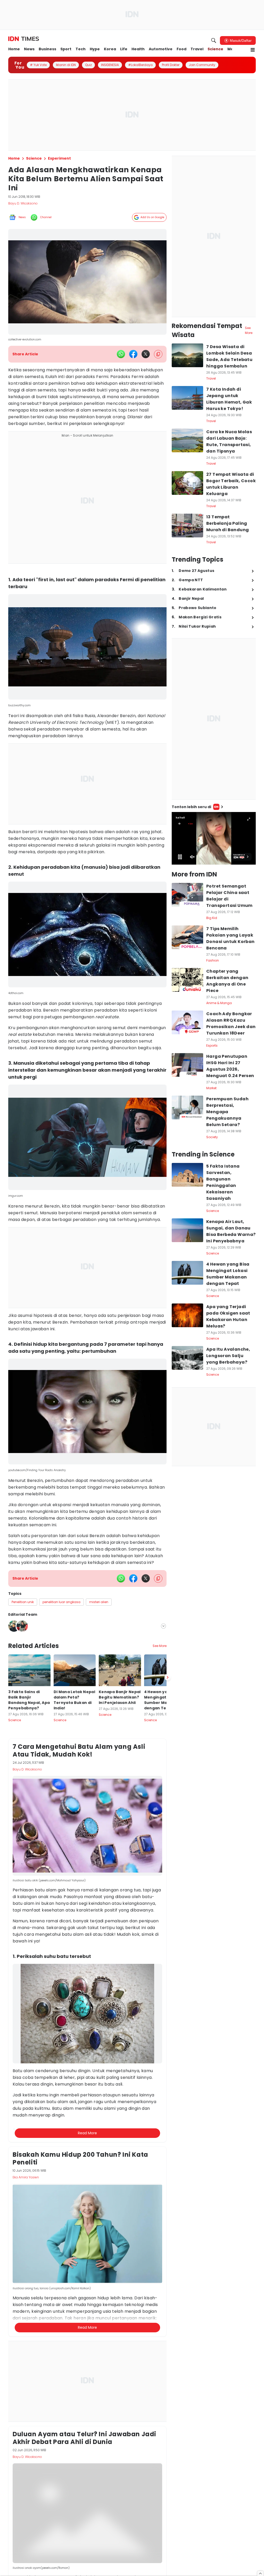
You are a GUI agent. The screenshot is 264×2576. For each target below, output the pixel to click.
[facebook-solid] (133, 354)
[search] (214, 40)
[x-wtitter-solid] (146, 354)
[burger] (253, 50)
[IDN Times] (24, 39)
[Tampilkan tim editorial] (163, 1626)
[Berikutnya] (168, 1926)
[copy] (158, 354)
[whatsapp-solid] (121, 354)
